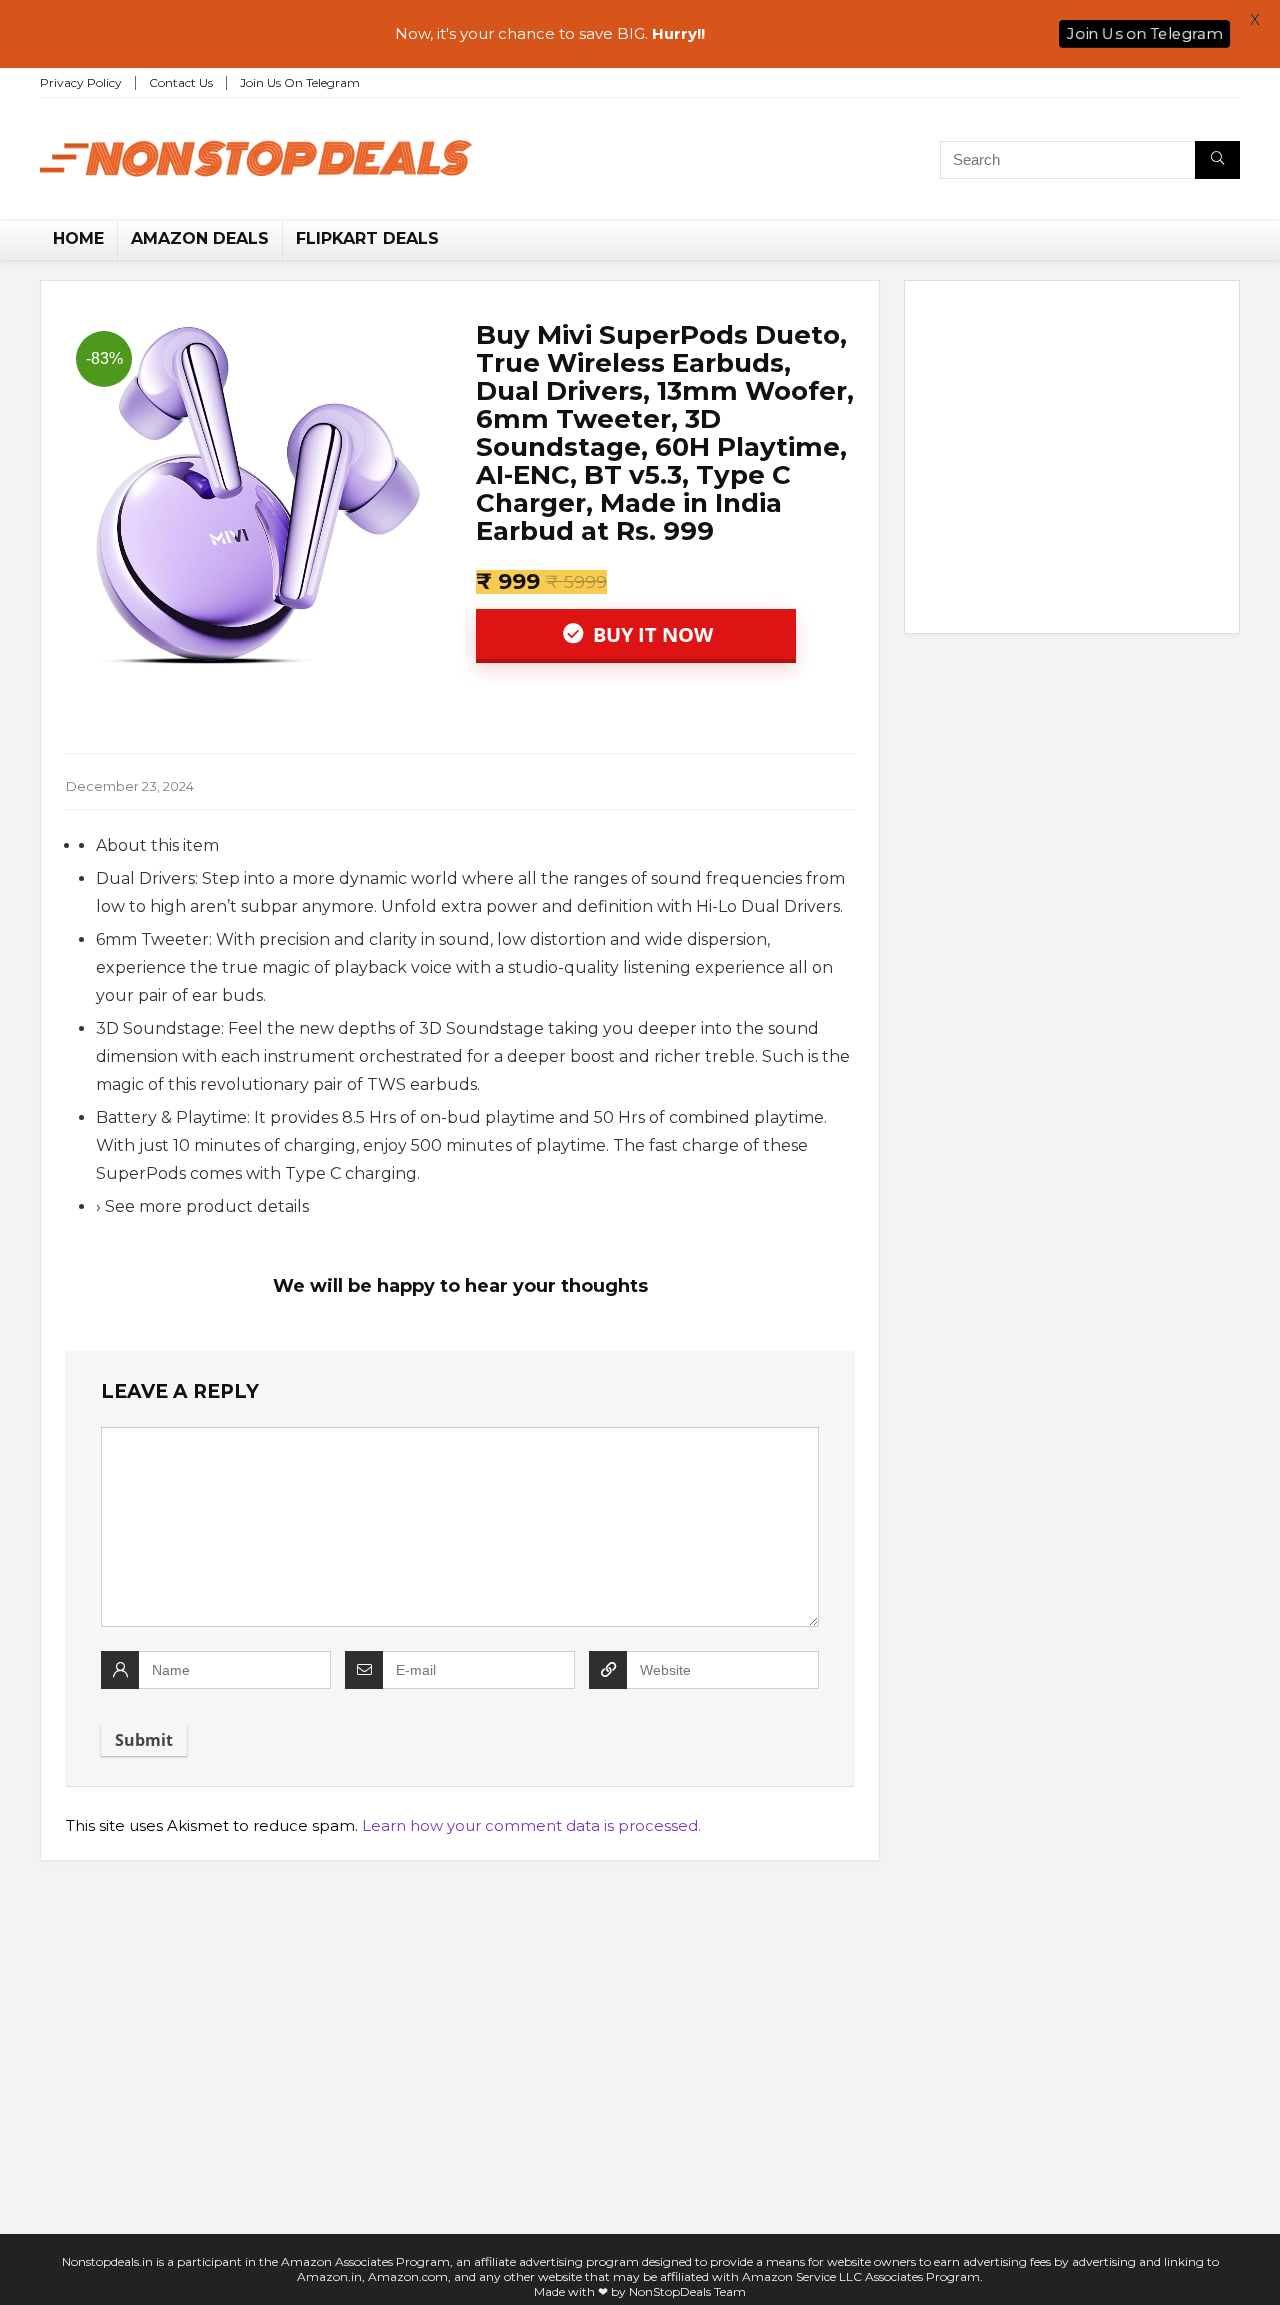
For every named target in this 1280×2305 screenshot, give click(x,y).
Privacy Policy (81, 82)
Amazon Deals (200, 238)
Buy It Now (650, 634)
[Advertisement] (1072, 461)
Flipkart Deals (367, 238)
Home (78, 238)
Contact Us (181, 82)
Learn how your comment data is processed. (531, 1825)
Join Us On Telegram (300, 82)
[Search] (1217, 160)
